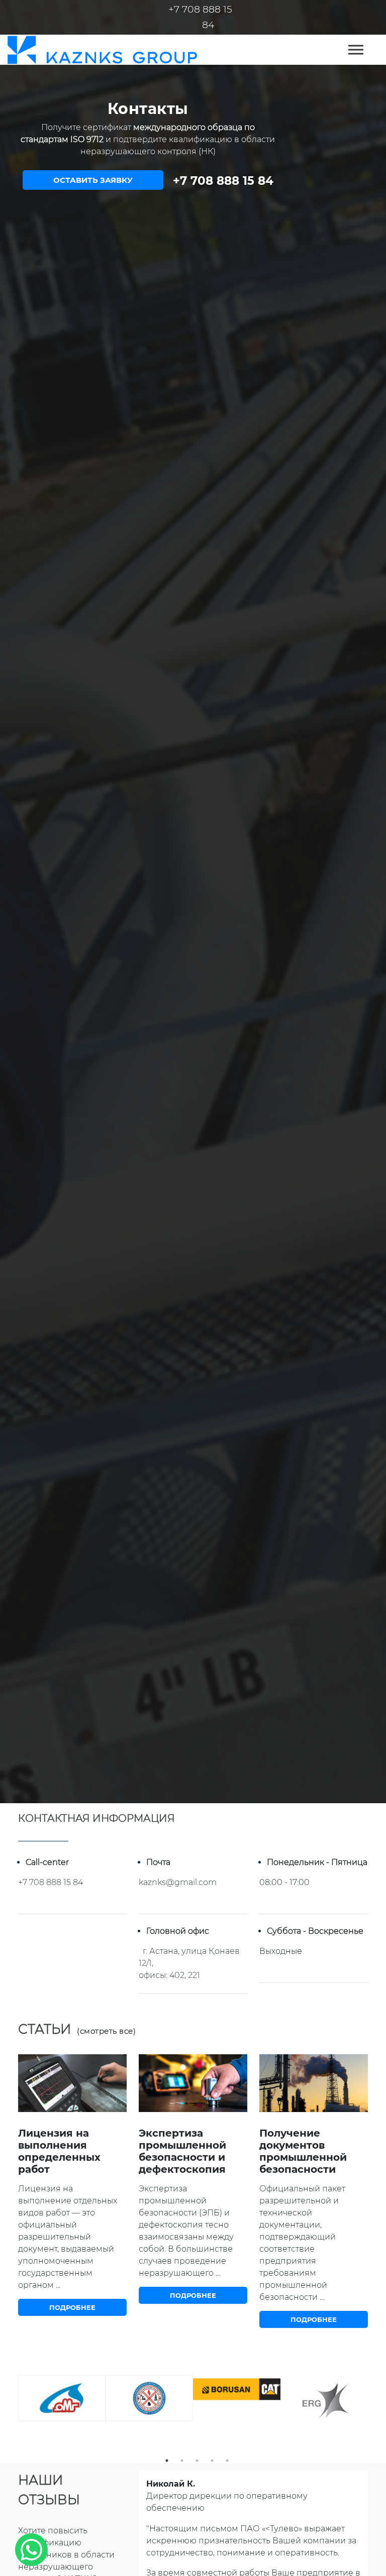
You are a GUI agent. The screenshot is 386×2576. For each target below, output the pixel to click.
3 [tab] (197, 2461)
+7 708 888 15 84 (223, 181)
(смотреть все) (106, 2031)
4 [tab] (212, 2461)
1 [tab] (167, 2461)
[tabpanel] (62, 2398)
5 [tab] (227, 2461)
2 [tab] (182, 2461)
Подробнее (72, 2307)
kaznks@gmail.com (178, 1882)
